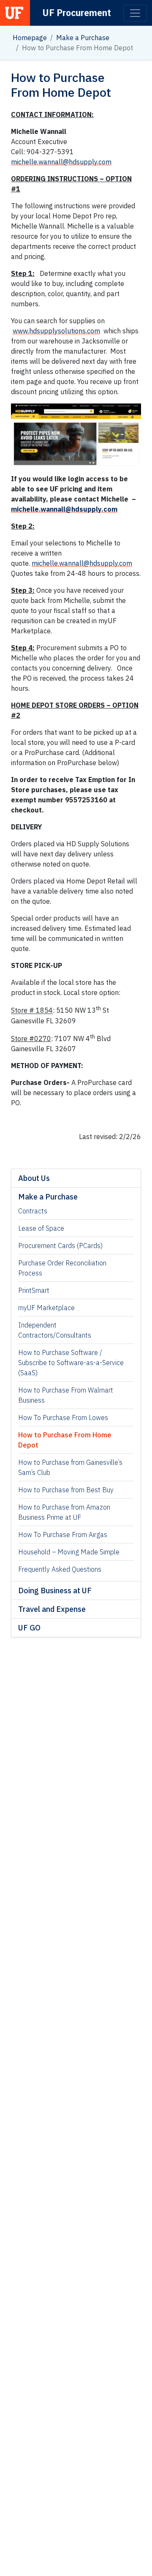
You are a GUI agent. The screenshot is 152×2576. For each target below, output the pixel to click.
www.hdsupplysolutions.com (56, 331)
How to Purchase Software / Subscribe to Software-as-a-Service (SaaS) (71, 1363)
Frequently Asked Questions (60, 1569)
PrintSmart (34, 1290)
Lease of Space (41, 1228)
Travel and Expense (52, 1609)
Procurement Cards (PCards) (60, 1246)
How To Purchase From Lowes (63, 1417)
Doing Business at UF (55, 1591)
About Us (34, 1178)
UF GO (29, 1628)
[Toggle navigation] (135, 13)
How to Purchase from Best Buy (66, 1490)
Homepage (30, 38)
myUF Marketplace (46, 1308)
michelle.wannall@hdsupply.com (61, 162)
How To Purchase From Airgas (63, 1535)
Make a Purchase (83, 38)
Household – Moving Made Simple (69, 1552)
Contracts (33, 1211)
